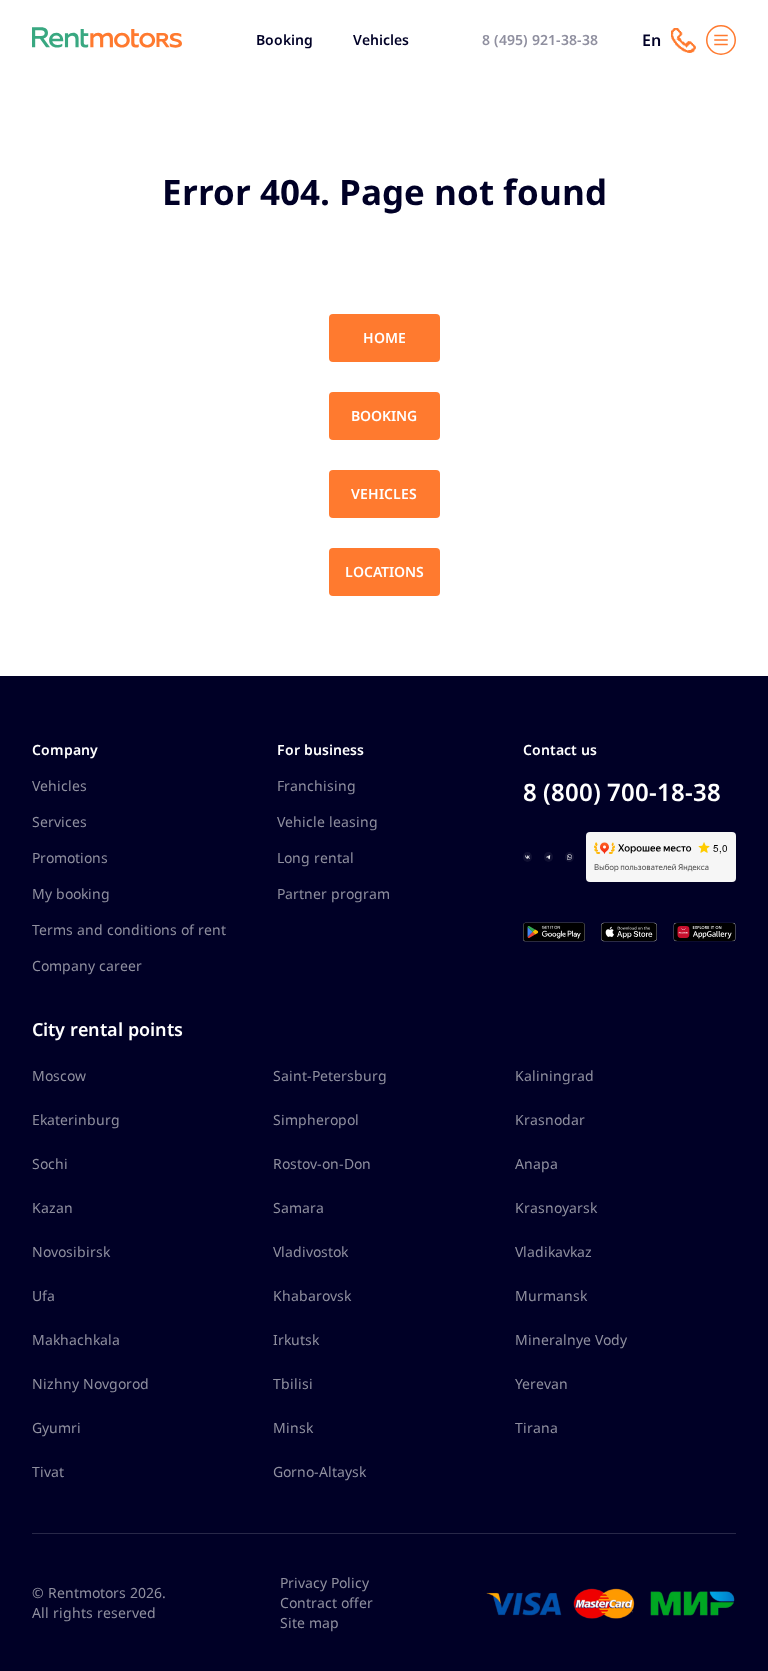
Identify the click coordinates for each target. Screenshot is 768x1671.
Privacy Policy (324, 1582)
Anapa (536, 1163)
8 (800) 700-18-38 (622, 791)
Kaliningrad (554, 1075)
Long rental (315, 857)
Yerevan (541, 1383)
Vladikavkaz (553, 1251)
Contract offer (326, 1602)
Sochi (50, 1163)
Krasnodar (550, 1119)
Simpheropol (316, 1119)
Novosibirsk (71, 1251)
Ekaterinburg (76, 1119)
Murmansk (551, 1295)
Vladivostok (310, 1251)
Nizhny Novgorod (90, 1383)
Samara (298, 1207)
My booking (71, 893)
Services (59, 821)
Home (384, 337)
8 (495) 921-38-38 (540, 39)
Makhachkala (76, 1339)
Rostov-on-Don (322, 1163)
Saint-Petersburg (330, 1075)
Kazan (52, 1207)
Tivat (48, 1471)
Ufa (43, 1295)
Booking (284, 39)
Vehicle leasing (327, 821)
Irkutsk (296, 1339)
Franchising (316, 785)
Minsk (293, 1427)
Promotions (70, 857)
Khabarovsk (312, 1295)
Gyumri (56, 1427)
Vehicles (381, 39)
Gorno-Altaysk (319, 1471)
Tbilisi (293, 1383)
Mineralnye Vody (571, 1339)
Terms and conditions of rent (129, 929)
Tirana (536, 1427)
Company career (87, 965)
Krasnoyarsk (556, 1207)
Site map (309, 1622)
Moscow (59, 1075)
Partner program (333, 893)
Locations (384, 571)
